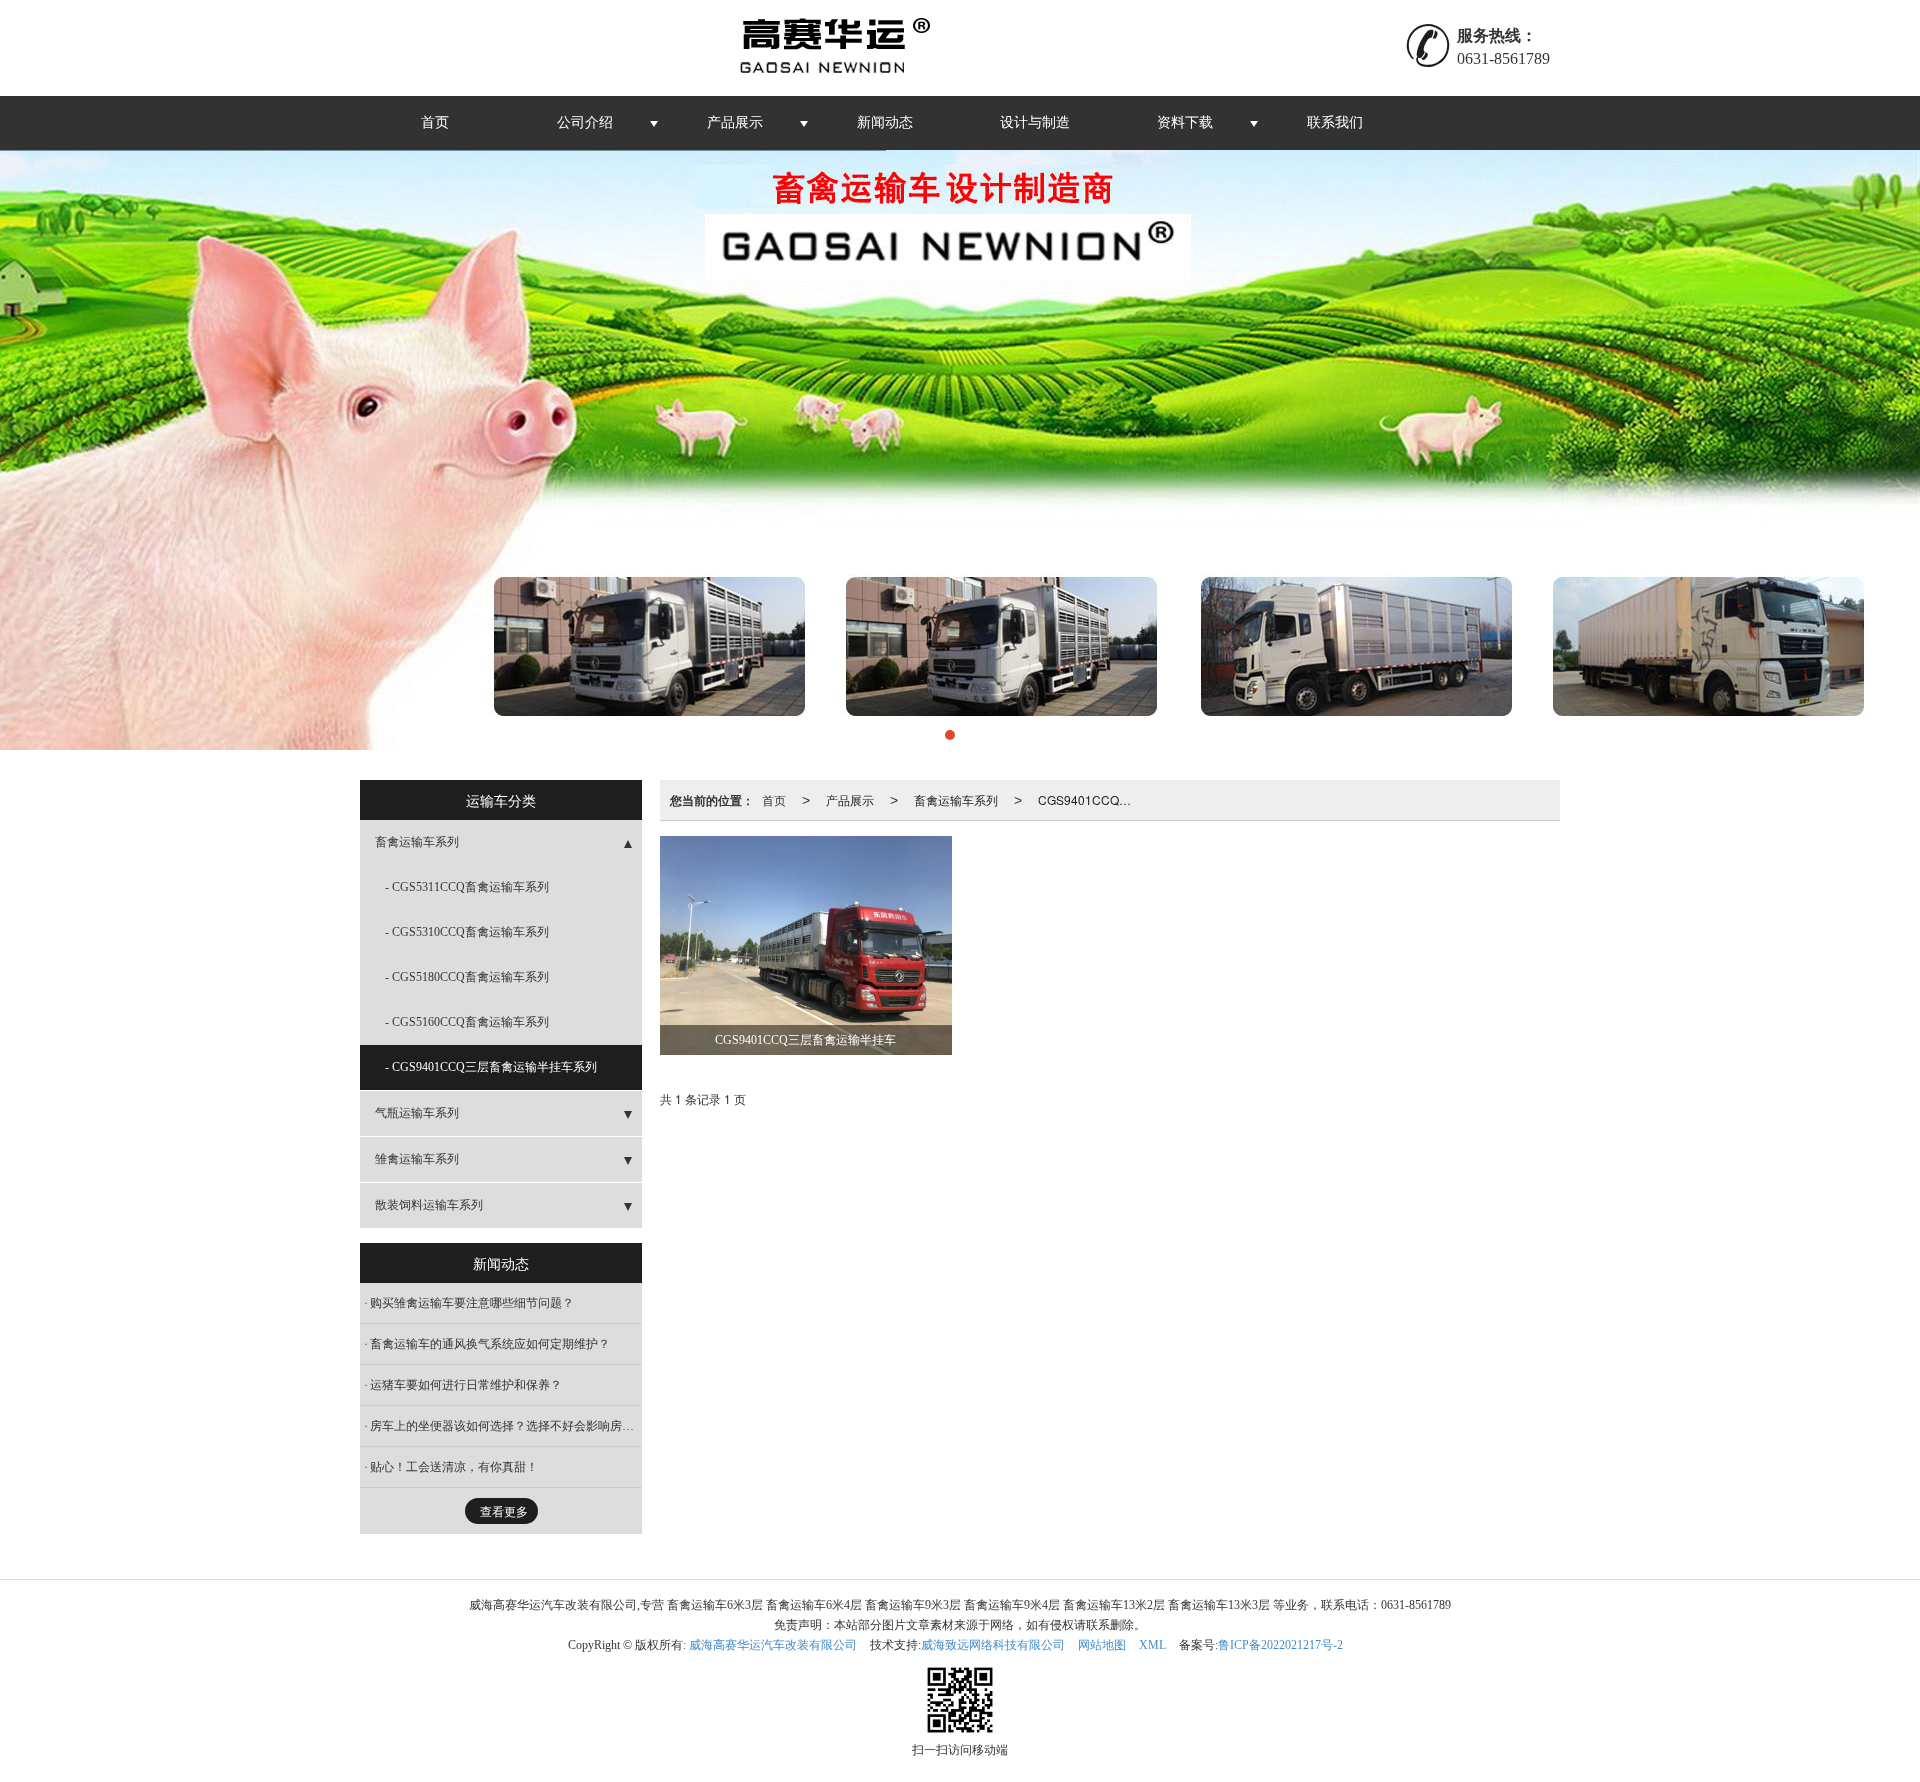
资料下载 (1185, 122)
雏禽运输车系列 (417, 1159)
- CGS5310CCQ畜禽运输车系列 (467, 932)
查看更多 (504, 1512)
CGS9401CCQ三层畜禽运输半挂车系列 (1092, 799)
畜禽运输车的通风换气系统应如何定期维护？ (490, 1344)
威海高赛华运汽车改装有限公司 (773, 1645)
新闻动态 (885, 122)
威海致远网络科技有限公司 (993, 1645)
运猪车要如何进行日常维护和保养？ (466, 1385)
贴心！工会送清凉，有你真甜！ (454, 1467)
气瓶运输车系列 (417, 1113)
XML (1152, 1645)
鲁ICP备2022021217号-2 (1280, 1645)
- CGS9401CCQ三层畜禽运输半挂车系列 (491, 1067)
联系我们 (1335, 122)
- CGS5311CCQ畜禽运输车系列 (467, 887)
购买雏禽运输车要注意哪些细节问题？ (472, 1303)
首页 (435, 122)
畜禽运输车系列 (956, 799)
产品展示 (735, 122)
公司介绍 (585, 122)
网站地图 (1102, 1645)
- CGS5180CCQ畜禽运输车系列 (467, 977)
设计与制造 (1035, 122)
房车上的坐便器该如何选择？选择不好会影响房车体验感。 (506, 1426)
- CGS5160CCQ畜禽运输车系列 (467, 1022)
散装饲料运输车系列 (429, 1205)
